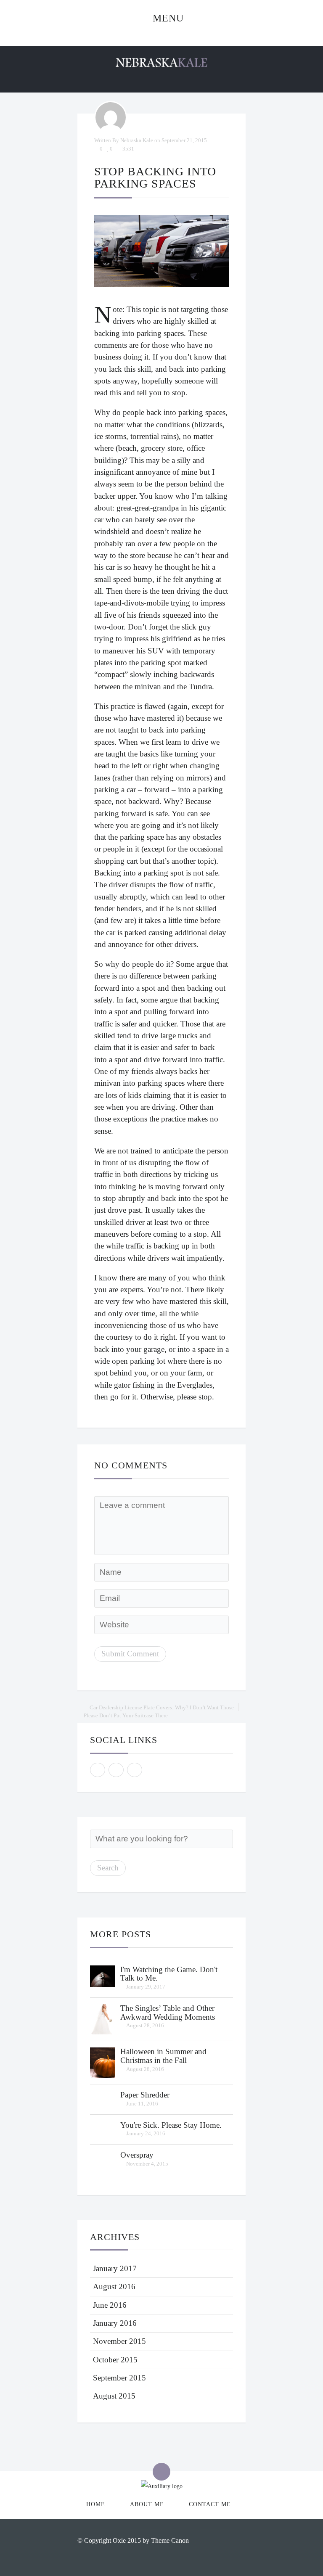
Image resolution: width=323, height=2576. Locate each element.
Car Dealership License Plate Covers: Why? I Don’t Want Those (162, 1707)
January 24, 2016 (146, 2133)
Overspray (137, 2155)
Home (96, 2504)
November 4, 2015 (147, 2164)
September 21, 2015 (184, 140)
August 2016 (114, 2286)
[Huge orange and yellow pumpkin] (103, 2062)
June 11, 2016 (142, 2104)
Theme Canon (170, 2540)
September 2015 (119, 2378)
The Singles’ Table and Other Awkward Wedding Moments (168, 2013)
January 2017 (115, 2268)
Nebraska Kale (137, 140)
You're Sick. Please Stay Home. (171, 2125)
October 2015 (115, 2360)
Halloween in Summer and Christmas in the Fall (163, 2056)
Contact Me (210, 2504)
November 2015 (119, 2341)
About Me (147, 2504)
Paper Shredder (145, 2095)
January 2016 (115, 2323)
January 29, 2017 (146, 1987)
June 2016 (110, 2305)
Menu (167, 18)
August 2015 (114, 2396)
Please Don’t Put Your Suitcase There (126, 1715)
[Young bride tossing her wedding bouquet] (103, 2018)
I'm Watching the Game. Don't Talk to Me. (169, 1974)
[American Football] (103, 1975)
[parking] (161, 251)
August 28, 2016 (145, 2025)
